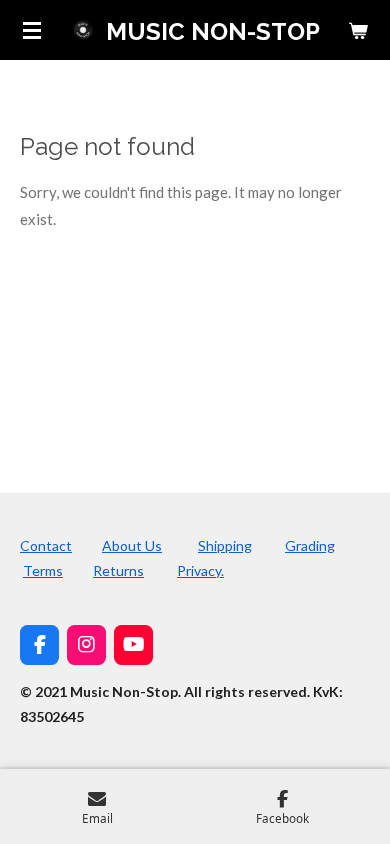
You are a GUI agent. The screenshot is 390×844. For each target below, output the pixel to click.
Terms (43, 570)
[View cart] (358, 30)
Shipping (225, 545)
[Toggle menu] (32, 30)
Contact (46, 545)
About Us (132, 545)
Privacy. (200, 570)
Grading (310, 545)
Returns (118, 570)
